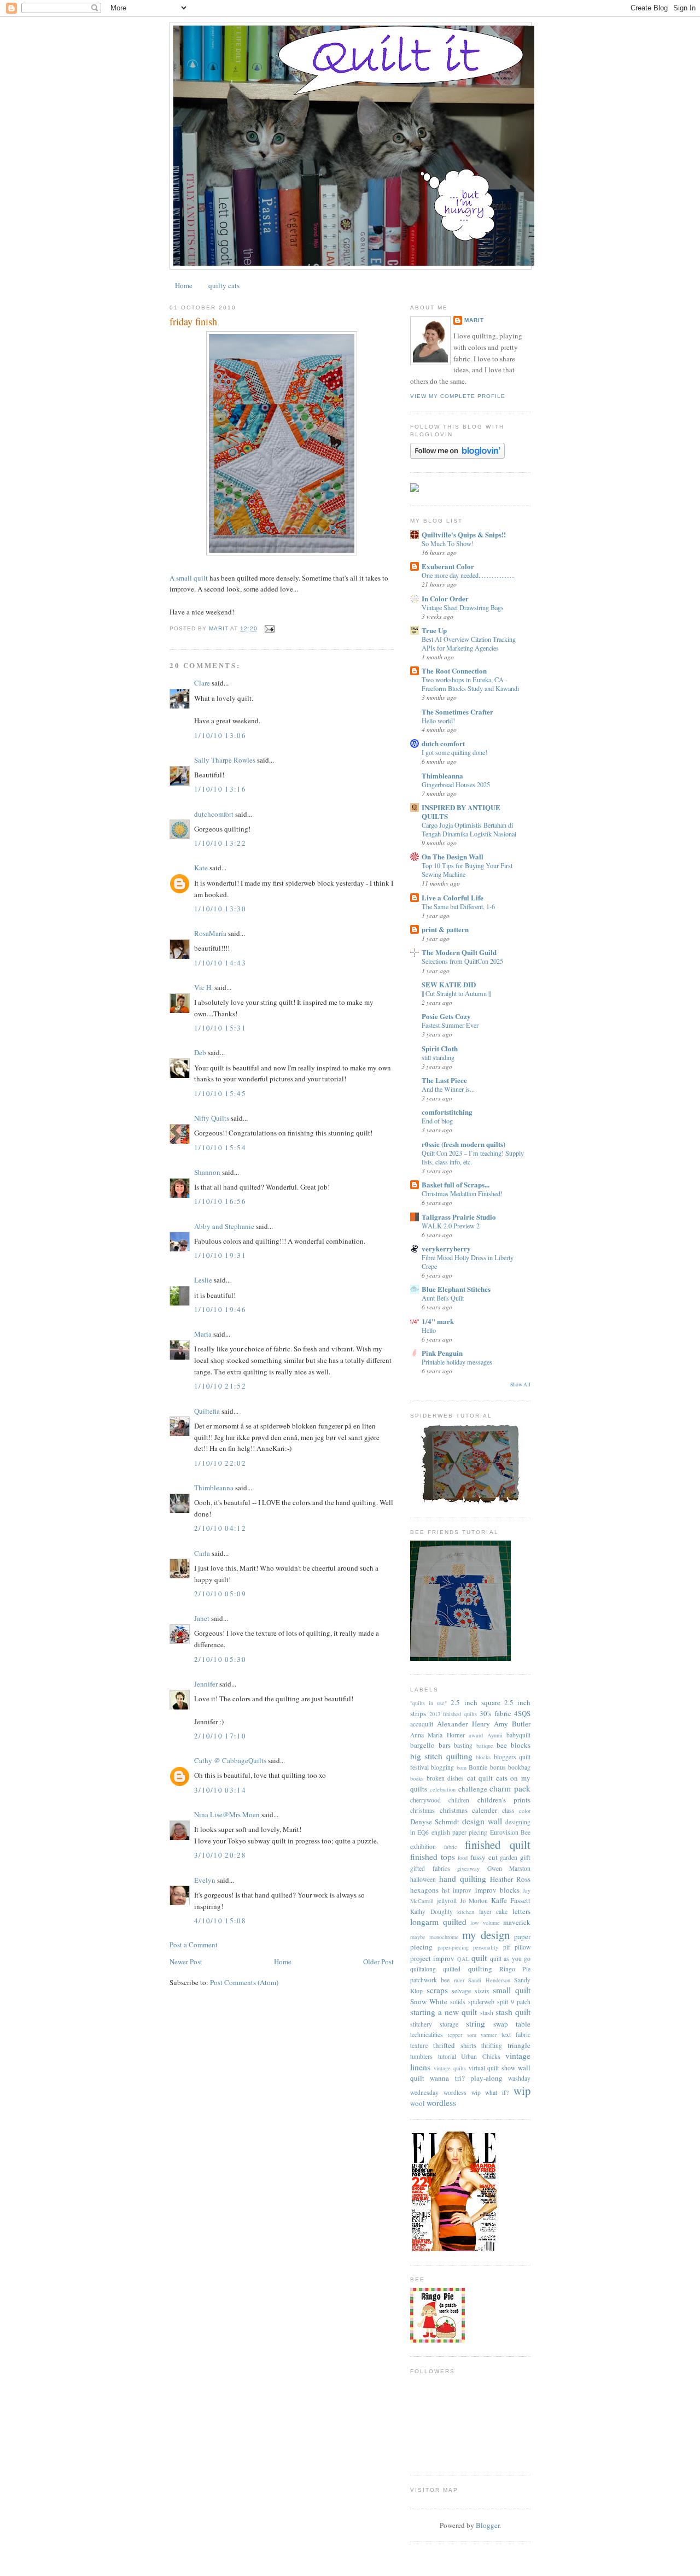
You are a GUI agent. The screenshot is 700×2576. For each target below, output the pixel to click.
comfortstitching (447, 1112)
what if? (497, 2092)
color (525, 1811)
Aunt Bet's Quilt (443, 1298)
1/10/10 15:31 (220, 1028)
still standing (438, 1057)
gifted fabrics (430, 1868)
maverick (517, 1922)
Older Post (378, 1962)
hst (446, 1890)
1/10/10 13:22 (220, 843)
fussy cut (484, 1857)
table (523, 2024)
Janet (202, 1618)
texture (419, 2045)
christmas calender (469, 1810)
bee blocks (514, 1745)
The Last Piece (444, 1080)
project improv (432, 1958)
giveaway (468, 1869)
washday (519, 2078)
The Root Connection (454, 671)
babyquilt (518, 1735)
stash (487, 2013)
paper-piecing (453, 1947)
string (476, 2023)
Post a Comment (194, 1945)
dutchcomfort (214, 814)
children (459, 1800)
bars (445, 1745)
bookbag (519, 1767)
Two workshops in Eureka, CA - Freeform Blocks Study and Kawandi (470, 684)
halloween (423, 1879)
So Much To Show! (448, 543)
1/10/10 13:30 (220, 909)
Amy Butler (512, 1724)
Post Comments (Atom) (244, 1982)
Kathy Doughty (431, 1911)
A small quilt (189, 578)
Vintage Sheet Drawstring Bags (463, 607)
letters (521, 1911)
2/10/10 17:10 (220, 1736)
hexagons (424, 1890)
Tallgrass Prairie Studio (459, 1217)
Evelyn (205, 1880)
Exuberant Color (448, 566)
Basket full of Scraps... (456, 1184)
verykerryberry (446, 1248)
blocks (483, 1757)
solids (458, 2002)
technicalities (427, 2035)
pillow (523, 1947)
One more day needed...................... (468, 575)
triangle (519, 2045)
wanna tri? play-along (466, 2078)
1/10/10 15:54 (220, 1148)
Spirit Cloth (440, 1048)
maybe (418, 1937)
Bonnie (478, 1767)
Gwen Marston (509, 1868)
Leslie (203, 1280)
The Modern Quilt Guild (459, 952)
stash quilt (513, 2012)
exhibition (423, 1846)
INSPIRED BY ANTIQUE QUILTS (461, 812)
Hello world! (438, 721)
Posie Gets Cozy (446, 1016)
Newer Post (186, 1962)
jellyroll (447, 1901)
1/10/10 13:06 (220, 735)
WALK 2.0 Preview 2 (451, 1226)
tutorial (447, 2056)
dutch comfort (443, 743)
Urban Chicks (481, 2056)
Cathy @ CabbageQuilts (230, 1760)
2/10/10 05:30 (220, 1659)
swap (501, 2024)
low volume (485, 1923)
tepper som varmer (472, 2035)
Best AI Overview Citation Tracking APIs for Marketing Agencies (469, 643)
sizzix (482, 1991)
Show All (520, 1384)
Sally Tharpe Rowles (225, 760)
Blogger (488, 2525)
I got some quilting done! (454, 752)
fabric (451, 1847)
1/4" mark (438, 1321)
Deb (200, 1052)
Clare (202, 683)
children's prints (504, 1800)
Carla (202, 1553)
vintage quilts (450, 2068)
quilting (480, 1969)
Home (184, 285)
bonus (498, 1767)
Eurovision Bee (510, 1832)
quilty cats (224, 285)
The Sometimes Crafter (457, 712)
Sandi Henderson (489, 1980)
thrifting (492, 2045)
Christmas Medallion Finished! (462, 1193)
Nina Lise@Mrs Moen (227, 1814)
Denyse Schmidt (435, 1822)
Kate (201, 868)
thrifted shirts (455, 2045)
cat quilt (480, 1778)
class (508, 1810)
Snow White (429, 2001)
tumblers (421, 2056)
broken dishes (445, 1778)
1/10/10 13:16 (220, 789)
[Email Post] (269, 628)
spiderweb (481, 2002)
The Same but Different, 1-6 (458, 906)
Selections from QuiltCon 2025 (462, 961)
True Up (434, 630)
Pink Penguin (442, 1353)
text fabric (516, 2035)
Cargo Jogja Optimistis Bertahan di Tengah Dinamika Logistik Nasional (469, 829)
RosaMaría (210, 933)
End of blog (437, 1121)
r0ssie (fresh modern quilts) (463, 1144)
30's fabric (495, 1713)
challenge (473, 1789)
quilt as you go (510, 1959)
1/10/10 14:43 (220, 963)
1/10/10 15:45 (220, 1093)
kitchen (466, 1912)
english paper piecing (460, 1832)
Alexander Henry (463, 1724)
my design (486, 1935)
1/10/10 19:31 (220, 1255)
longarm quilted (438, 1922)
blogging (442, 1767)
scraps (437, 1990)
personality (486, 1947)
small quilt (512, 1990)
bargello (422, 1745)
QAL (463, 1959)
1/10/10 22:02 (220, 1463)
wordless (441, 2103)
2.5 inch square (475, 1702)
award (476, 1735)
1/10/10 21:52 (220, 1386)
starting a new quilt (444, 2012)
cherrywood (425, 1800)
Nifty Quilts (212, 1118)
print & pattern (445, 929)
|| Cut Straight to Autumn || (456, 993)
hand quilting (463, 1878)
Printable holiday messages (457, 1362)
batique (485, 1746)
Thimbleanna (214, 1488)
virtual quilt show (492, 2068)
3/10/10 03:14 (220, 1790)
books (417, 1778)
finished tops (433, 1857)
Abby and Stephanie (224, 1226)
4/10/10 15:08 (220, 1921)
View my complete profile (458, 396)
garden (509, 1857)
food (463, 1858)
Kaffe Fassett (511, 1900)
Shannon (207, 1172)
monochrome (444, 1937)
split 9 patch (514, 2002)
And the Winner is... (448, 1089)
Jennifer (206, 1684)
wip (522, 2091)
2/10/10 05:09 (220, 1594)
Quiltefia (207, 1411)
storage (449, 2024)
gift (525, 1857)
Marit (474, 320)
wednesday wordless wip (445, 2092)
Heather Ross (510, 1879)
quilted (452, 1969)
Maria (203, 1334)
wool (418, 2103)
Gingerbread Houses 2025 (456, 784)
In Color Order (445, 598)
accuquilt (422, 1724)
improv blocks (497, 1890)
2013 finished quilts (453, 1714)
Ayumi (495, 1735)
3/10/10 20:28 (220, 1855)
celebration (443, 1789)
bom (462, 1767)
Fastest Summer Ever (450, 1025)
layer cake (494, 1911)
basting (463, 1745)
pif (507, 1947)
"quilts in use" (428, 1703)
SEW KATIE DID (449, 984)
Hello (429, 1330)
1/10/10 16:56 (220, 1201)
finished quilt (498, 1845)
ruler (459, 1980)
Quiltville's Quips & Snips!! (464, 534)
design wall (482, 1821)
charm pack (510, 1788)
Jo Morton (474, 1901)
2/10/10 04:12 (220, 1528)
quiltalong (423, 1969)
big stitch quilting (441, 1756)
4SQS (522, 1713)
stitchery (421, 2024)
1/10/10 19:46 (220, 1309)
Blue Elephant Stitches (456, 1289)
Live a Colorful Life (453, 897)
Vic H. (203, 987)
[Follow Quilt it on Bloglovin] (457, 456)
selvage (461, 1991)
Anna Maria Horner (437, 1735)
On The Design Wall (453, 856)
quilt (479, 1958)
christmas (422, 1810)
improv (462, 1890)
